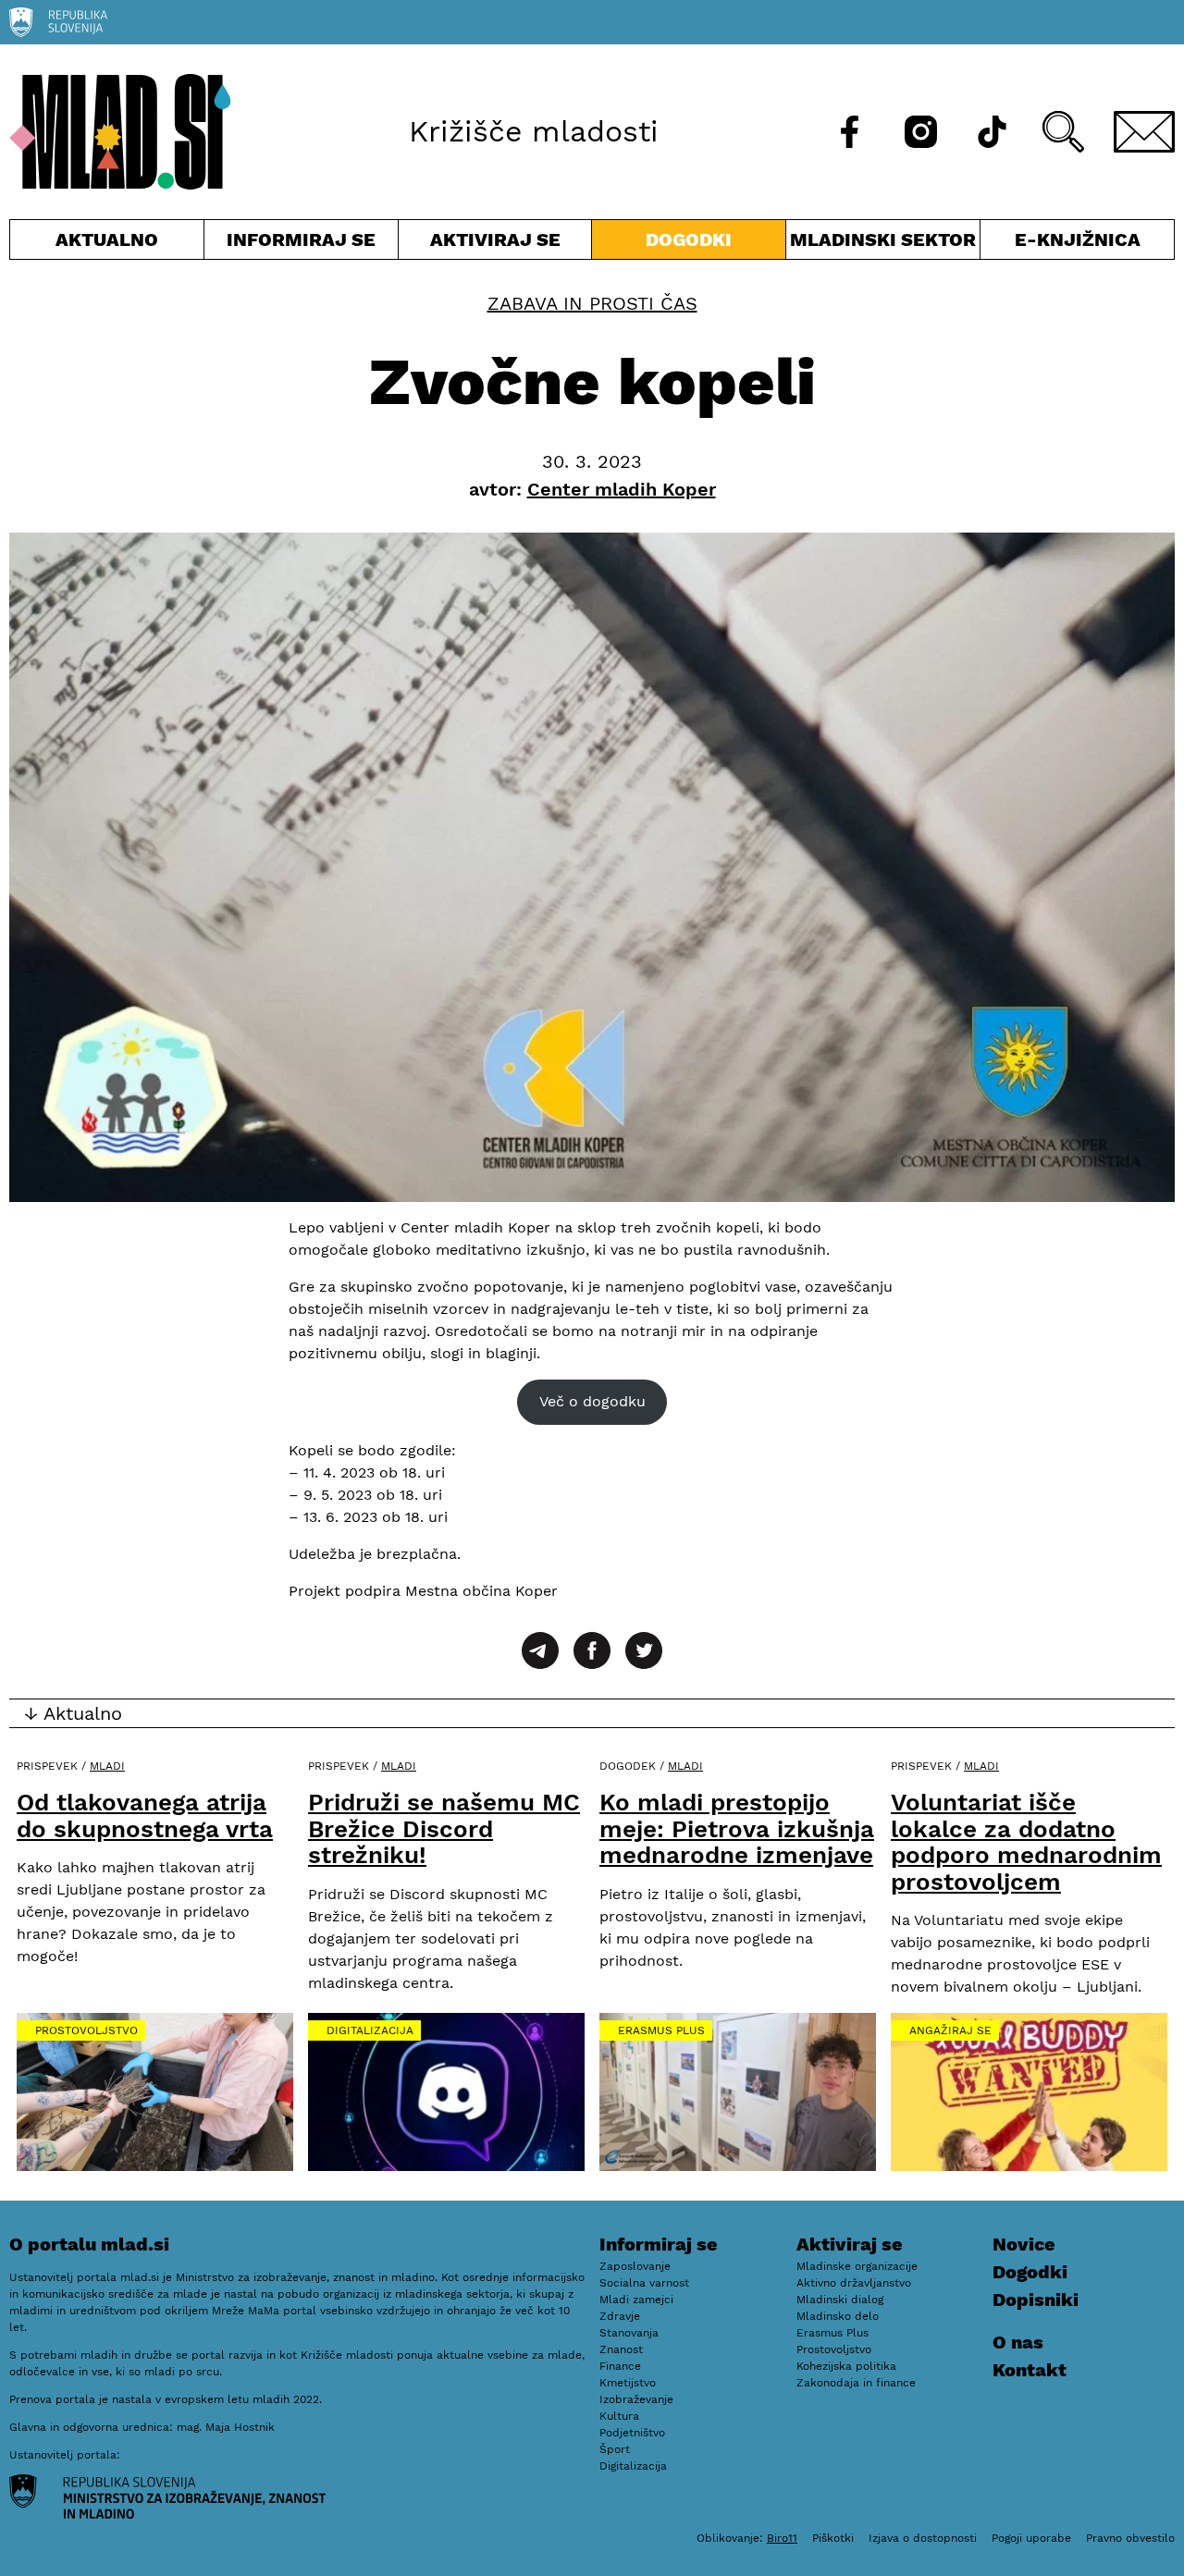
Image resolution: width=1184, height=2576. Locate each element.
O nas (1018, 2342)
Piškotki (833, 2538)
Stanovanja (629, 2333)
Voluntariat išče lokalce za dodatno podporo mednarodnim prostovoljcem (1026, 1842)
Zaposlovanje (635, 2266)
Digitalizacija (370, 2030)
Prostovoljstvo (86, 2030)
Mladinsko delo (838, 2316)
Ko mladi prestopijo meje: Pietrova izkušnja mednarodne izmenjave (737, 1828)
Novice (1024, 2244)
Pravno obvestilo (1130, 2538)
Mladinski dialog (840, 2300)
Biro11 (782, 2538)
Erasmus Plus (661, 2030)
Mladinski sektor (883, 244)
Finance (620, 2366)
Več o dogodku (592, 1401)
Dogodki (689, 239)
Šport (615, 2449)
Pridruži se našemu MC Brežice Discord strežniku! (444, 1828)
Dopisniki (1036, 2300)
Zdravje (620, 2316)
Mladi (107, 1766)
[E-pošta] (1144, 132)
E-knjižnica (1078, 239)
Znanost (621, 2349)
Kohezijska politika (846, 2366)
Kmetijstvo (628, 2383)
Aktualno (111, 244)
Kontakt (1030, 2370)
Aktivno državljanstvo (854, 2283)
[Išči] (1063, 132)
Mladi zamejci (636, 2300)
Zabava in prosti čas (592, 303)
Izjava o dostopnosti (923, 2538)
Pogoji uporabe (1031, 2538)
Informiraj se (301, 244)
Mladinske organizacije (857, 2266)
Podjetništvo (632, 2433)
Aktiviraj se (495, 244)
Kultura (619, 2416)
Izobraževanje (636, 2399)
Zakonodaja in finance (856, 2383)
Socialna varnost (644, 2283)
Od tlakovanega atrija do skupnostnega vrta (145, 1815)
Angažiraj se (950, 2030)
